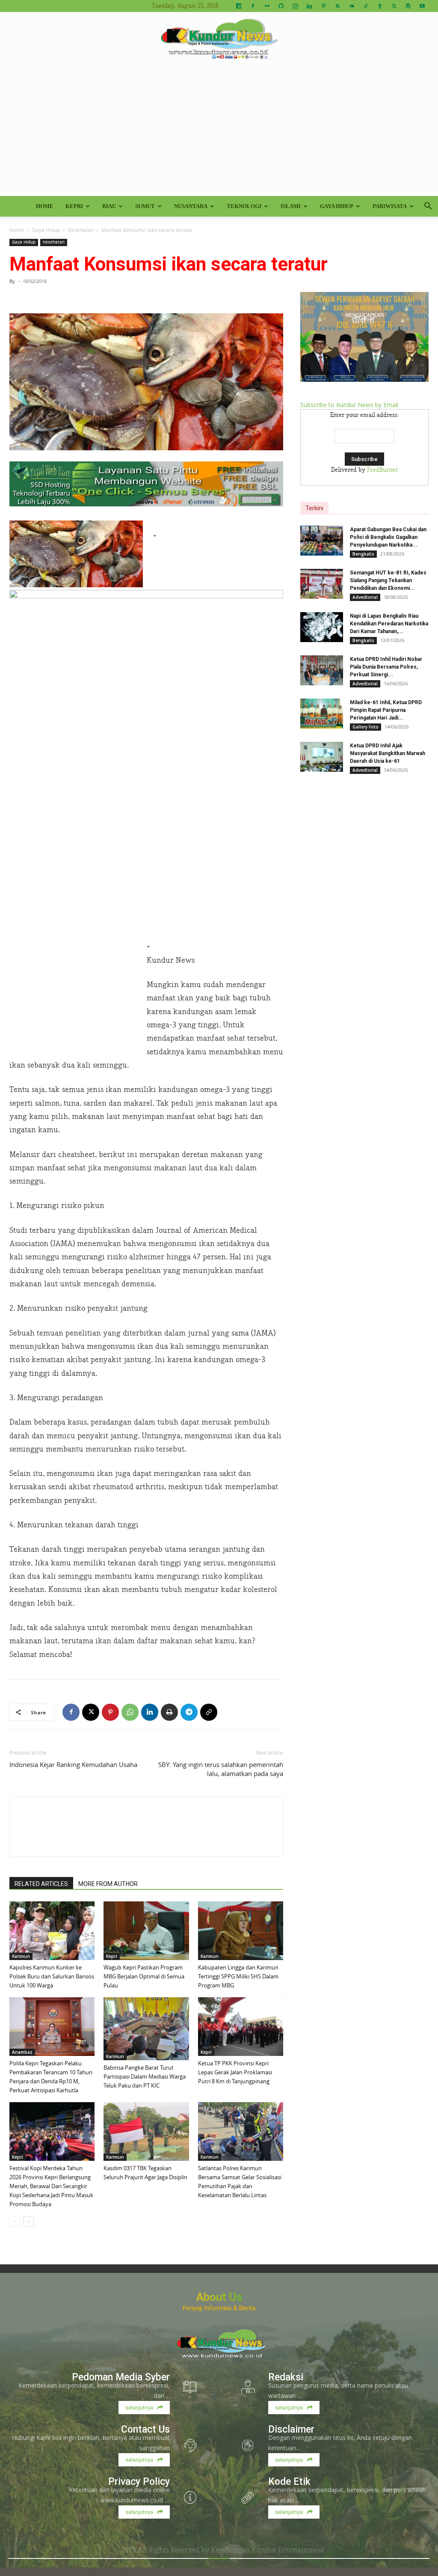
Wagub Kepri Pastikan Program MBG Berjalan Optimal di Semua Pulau (144, 1976)
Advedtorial (365, 597)
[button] (428, 207)
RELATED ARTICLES (41, 1884)
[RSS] (337, 6)
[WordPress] (408, 6)
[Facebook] (253, 6)
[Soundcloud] (352, 6)
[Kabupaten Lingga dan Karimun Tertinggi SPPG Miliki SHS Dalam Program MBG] (241, 1931)
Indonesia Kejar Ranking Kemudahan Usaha (73, 1764)
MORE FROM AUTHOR (108, 1884)
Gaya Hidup (337, 206)
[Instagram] (295, 6)
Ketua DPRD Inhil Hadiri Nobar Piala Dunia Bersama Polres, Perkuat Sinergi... (386, 667)
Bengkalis (363, 554)
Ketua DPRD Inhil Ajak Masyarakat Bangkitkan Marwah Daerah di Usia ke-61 (388, 753)
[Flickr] (267, 6)
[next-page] (28, 2221)
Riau (109, 206)
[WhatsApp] (130, 1712)
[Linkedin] (309, 6)
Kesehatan (81, 230)
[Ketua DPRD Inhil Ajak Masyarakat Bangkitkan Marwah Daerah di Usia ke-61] (322, 757)
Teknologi (244, 206)
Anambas (22, 2052)
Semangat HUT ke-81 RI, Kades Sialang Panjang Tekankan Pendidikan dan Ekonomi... (388, 580)
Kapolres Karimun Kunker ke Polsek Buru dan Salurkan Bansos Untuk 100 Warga (52, 1976)
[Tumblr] (380, 6)
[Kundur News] (219, 40)
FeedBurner (382, 470)
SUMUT (145, 206)
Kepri (74, 206)
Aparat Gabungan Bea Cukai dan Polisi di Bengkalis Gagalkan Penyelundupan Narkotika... (388, 537)
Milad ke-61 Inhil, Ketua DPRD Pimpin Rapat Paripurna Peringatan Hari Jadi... (386, 710)
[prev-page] (15, 2221)
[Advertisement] (219, 132)
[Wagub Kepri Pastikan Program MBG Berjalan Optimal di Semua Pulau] (146, 1931)
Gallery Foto (365, 727)
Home (45, 206)
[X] (394, 6)
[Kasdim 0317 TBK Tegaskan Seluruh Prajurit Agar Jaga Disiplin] (146, 2131)
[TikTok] (366, 6)
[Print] (169, 1712)
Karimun (21, 1956)
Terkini (314, 508)
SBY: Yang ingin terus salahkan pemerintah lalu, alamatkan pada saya (221, 1769)
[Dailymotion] (239, 6)
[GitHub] (281, 6)
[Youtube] (422, 6)
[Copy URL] (209, 1712)
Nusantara (191, 206)
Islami (291, 206)
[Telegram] (189, 1712)
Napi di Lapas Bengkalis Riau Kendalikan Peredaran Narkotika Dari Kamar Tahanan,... (389, 624)
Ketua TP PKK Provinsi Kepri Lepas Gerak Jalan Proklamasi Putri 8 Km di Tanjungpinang (235, 2072)
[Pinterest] (323, 6)
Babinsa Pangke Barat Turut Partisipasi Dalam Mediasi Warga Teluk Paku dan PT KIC (145, 2076)
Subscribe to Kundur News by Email (349, 405)
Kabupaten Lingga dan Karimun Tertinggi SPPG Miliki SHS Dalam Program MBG (238, 1976)
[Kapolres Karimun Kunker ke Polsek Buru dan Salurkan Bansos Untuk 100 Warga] (52, 1931)
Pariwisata (390, 206)
